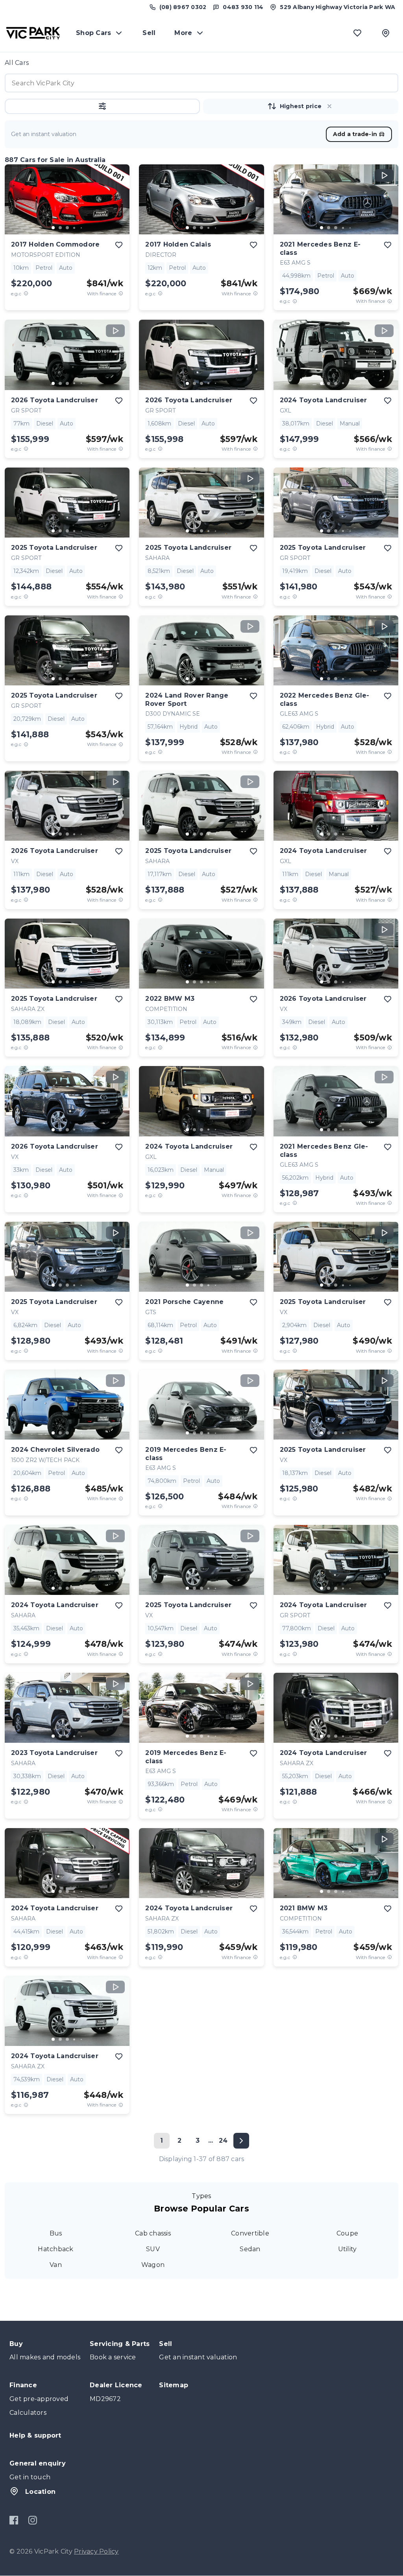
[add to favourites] (119, 245)
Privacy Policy (96, 2551)
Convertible (250, 2233)
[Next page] (241, 2141)
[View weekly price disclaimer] (121, 294)
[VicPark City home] (33, 33)
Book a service (113, 2357)
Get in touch (30, 2477)
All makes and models (45, 2357)
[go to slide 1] (53, 228)
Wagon (153, 2265)
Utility (348, 2249)
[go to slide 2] (60, 228)
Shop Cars (93, 33)
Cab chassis (153, 2233)
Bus (56, 2233)
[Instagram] (32, 2520)
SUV (153, 2249)
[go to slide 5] (81, 228)
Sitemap (174, 2385)
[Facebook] (14, 2520)
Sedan (250, 2249)
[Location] (386, 33)
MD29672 (105, 2399)
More (183, 33)
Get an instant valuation (198, 2357)
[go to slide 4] (74, 228)
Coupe (347, 2233)
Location (40, 2492)
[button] (102, 106)
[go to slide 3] (67, 228)
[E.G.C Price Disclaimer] (26, 294)
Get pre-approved (39, 2399)
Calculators (28, 2413)
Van (56, 2265)
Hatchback (55, 2249)
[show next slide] (117, 206)
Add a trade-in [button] (355, 134)
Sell (149, 33)
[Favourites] (357, 33)
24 (223, 2141)
